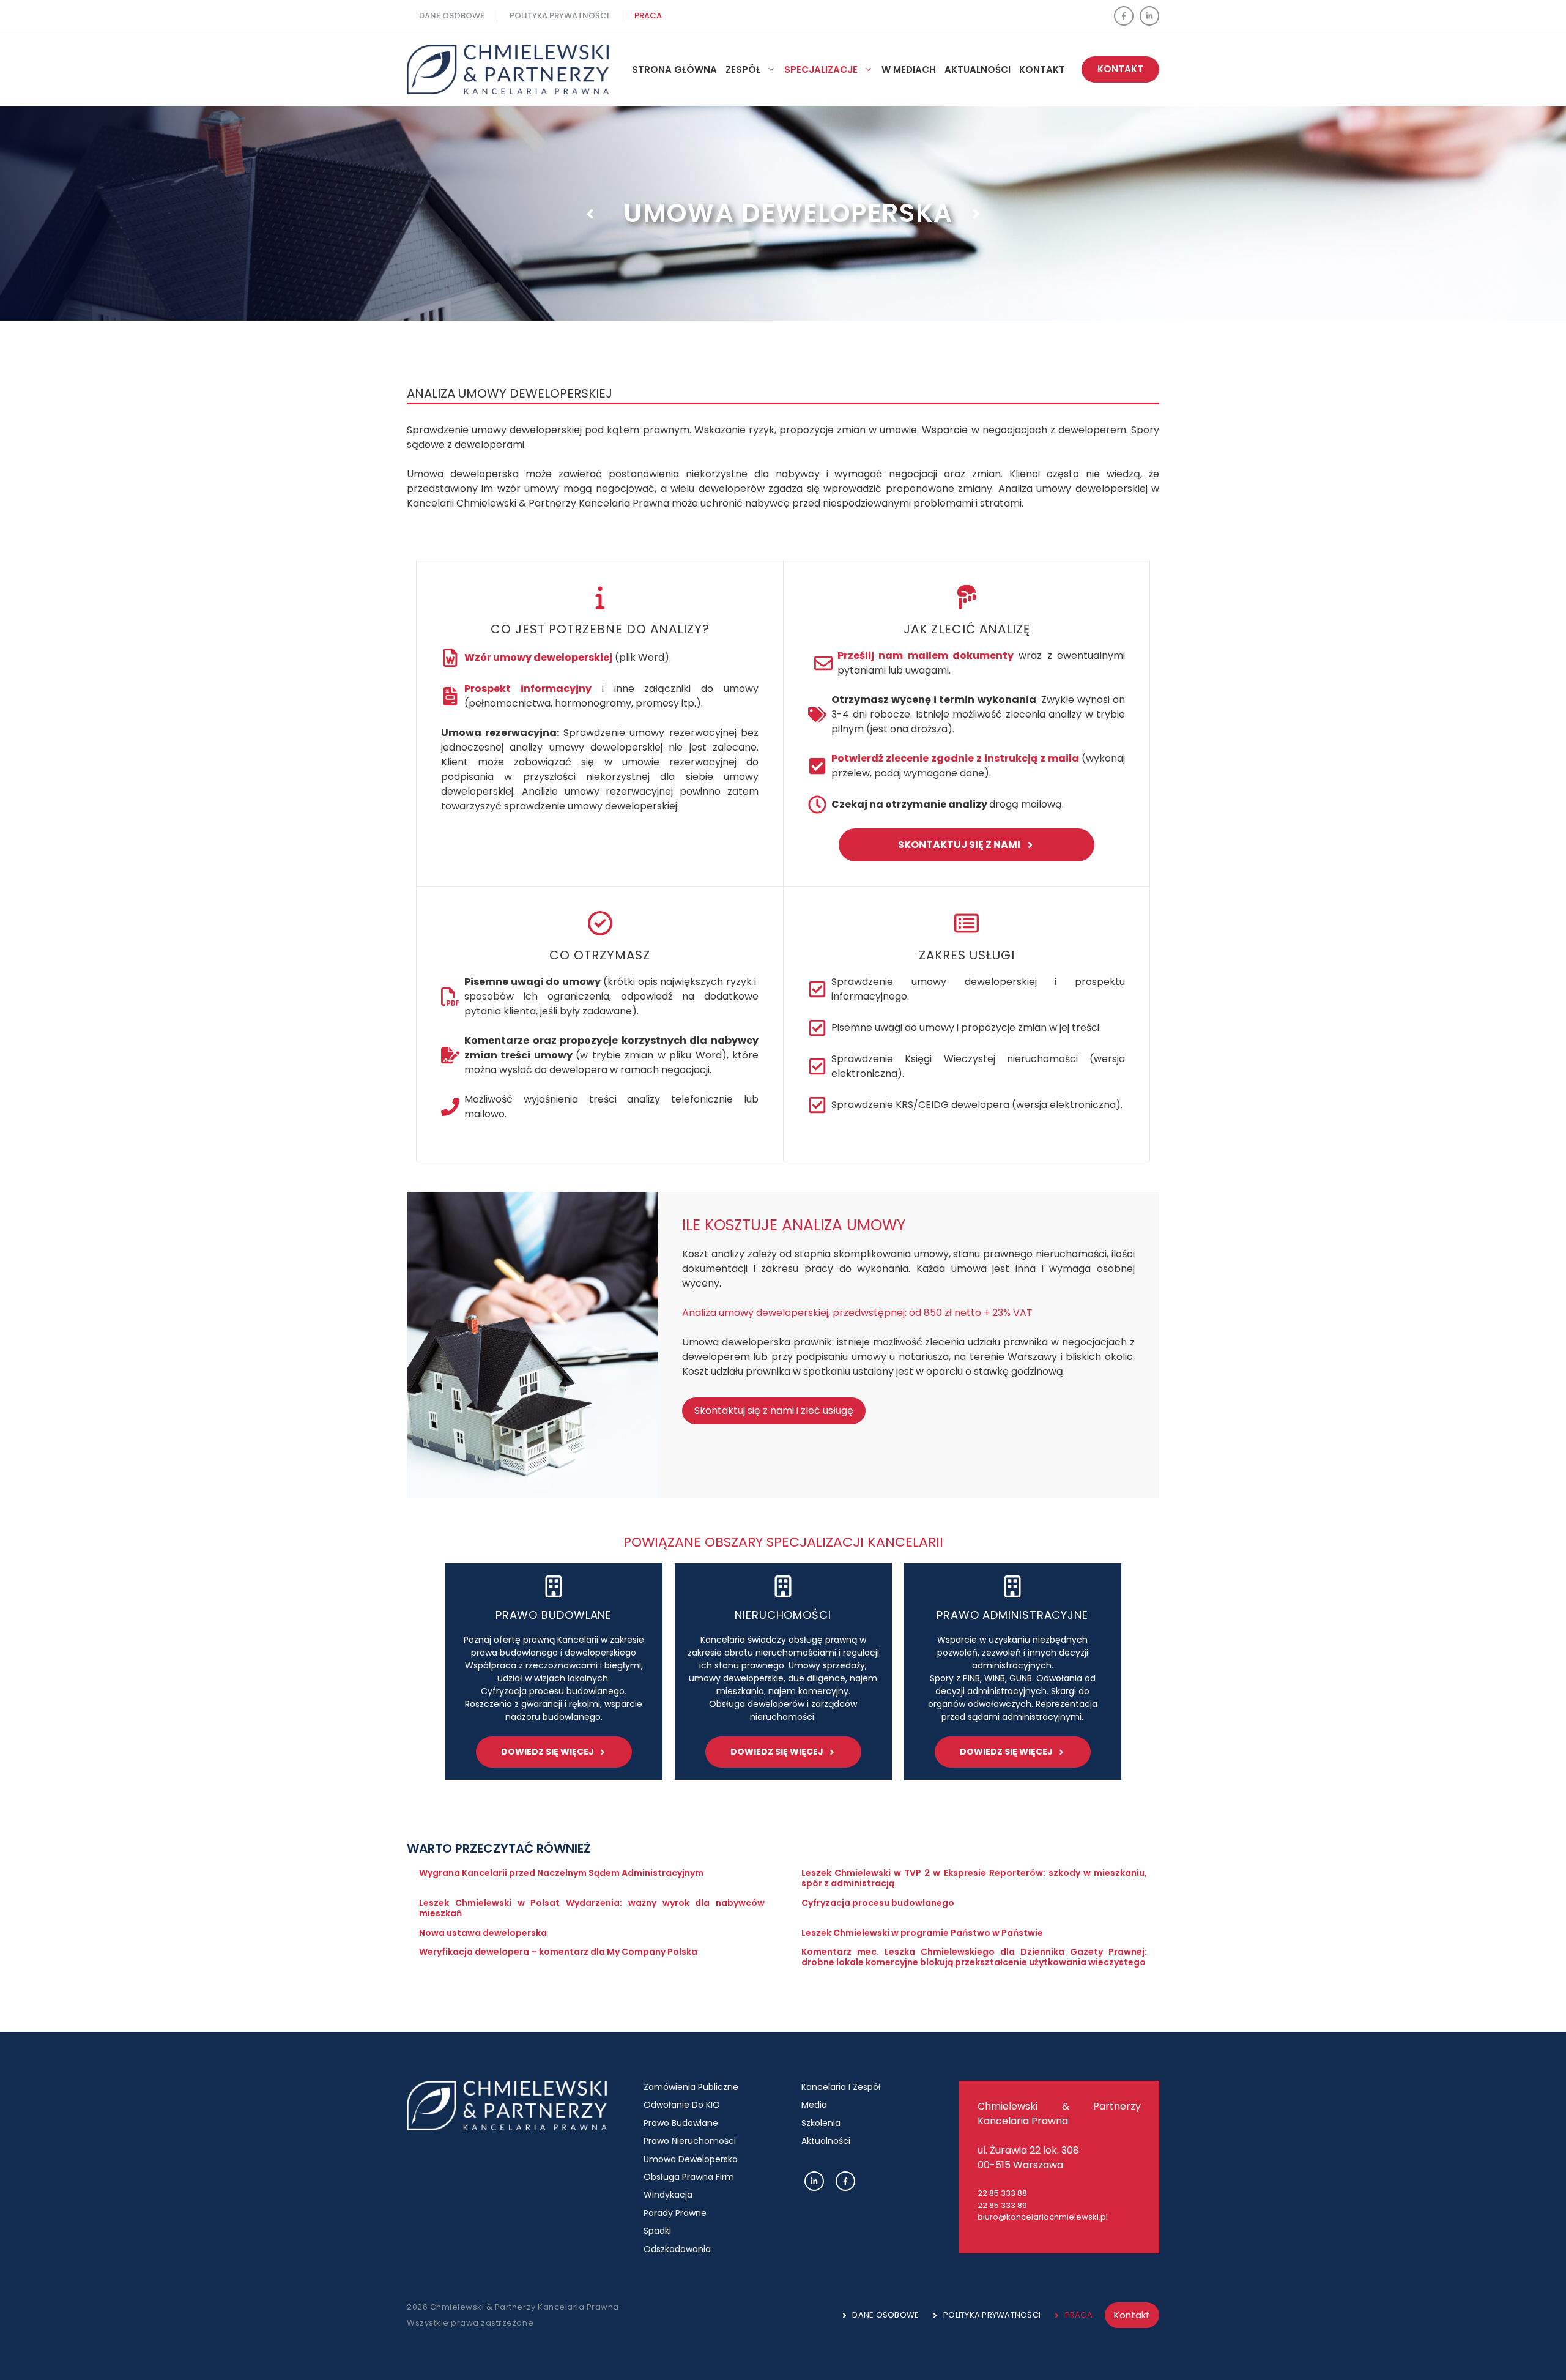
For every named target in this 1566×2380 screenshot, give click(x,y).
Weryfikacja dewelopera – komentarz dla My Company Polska (558, 1952)
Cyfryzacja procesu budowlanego (878, 1903)
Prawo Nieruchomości (690, 2141)
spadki (657, 2231)
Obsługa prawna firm (689, 2177)
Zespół (743, 69)
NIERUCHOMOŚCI (783, 1615)
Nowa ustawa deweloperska (483, 1933)
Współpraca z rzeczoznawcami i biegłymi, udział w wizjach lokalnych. (554, 1672)
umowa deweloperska (691, 2159)
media (814, 2105)
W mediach (909, 69)
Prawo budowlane (681, 2123)
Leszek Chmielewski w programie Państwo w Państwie (922, 1933)
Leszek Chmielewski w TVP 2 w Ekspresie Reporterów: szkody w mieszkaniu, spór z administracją (974, 1878)
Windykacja (668, 2195)
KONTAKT (1120, 69)
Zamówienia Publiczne (691, 2087)
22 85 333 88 (1002, 2193)
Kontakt (1042, 69)
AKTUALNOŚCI (978, 69)
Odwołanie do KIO (682, 2105)
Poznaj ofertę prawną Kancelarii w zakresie (554, 1640)
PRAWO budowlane (554, 1615)
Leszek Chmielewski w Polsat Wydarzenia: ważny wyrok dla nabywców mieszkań (592, 1908)
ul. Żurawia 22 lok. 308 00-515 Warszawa (1028, 2158)
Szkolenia (821, 2123)
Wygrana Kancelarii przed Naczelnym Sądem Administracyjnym (561, 1873)
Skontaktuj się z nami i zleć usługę (774, 1411)
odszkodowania (677, 2249)
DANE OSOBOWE (452, 16)
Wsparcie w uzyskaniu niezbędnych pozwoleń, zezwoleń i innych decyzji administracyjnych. (1013, 1653)
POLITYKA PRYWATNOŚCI (559, 16)
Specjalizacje (821, 69)
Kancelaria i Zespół (841, 2087)
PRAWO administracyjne (1012, 1615)
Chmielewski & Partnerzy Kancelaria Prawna (1059, 2114)
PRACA (648, 16)
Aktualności (826, 2141)
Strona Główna (674, 69)
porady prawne (675, 2213)
